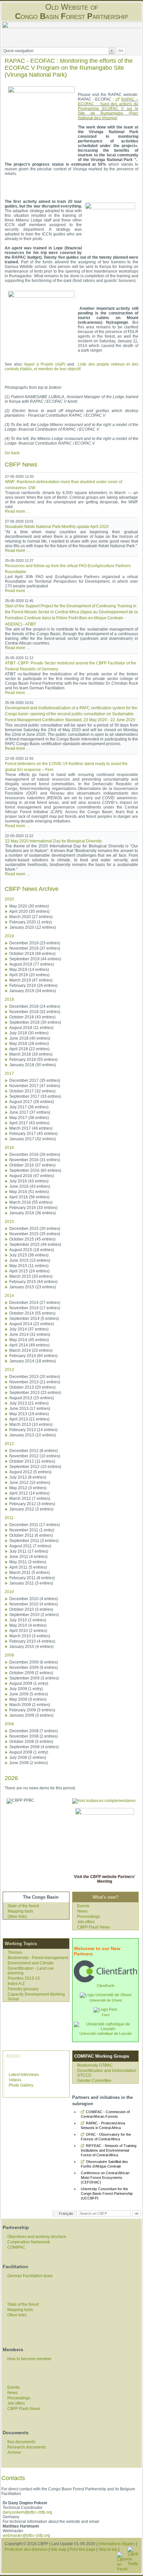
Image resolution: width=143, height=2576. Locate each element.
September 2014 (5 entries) (34, 1319)
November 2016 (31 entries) (35, 1160)
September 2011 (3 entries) (34, 1541)
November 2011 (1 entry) (32, 1530)
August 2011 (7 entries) (30, 1546)
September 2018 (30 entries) (35, 1022)
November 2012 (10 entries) (35, 1456)
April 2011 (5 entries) (28, 1567)
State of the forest (23, 1906)
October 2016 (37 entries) (32, 1165)
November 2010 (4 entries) (34, 1604)
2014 (9, 1296)
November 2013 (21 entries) (35, 1382)
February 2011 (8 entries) (32, 1578)
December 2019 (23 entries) (35, 943)
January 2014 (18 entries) (33, 1361)
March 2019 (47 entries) (31, 980)
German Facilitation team (30, 2276)
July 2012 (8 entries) (28, 1477)
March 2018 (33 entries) (31, 1054)
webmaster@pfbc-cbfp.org (26, 2535)
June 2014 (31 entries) (30, 1334)
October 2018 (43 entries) (32, 1017)
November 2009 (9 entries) (34, 1668)
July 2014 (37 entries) (29, 1329)
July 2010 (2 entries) (28, 1620)
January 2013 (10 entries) (33, 1435)
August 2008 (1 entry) (29, 1752)
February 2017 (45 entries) (33, 1134)
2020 (9, 899)
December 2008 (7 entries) (34, 1731)
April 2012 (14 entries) (29, 1493)
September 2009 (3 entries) (34, 1678)
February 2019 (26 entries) (33, 986)
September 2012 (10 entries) (35, 1467)
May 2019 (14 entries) (29, 970)
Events (83, 1906)
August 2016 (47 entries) (32, 1176)
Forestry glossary (23, 1989)
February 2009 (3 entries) (32, 1710)
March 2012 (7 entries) (30, 1499)
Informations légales (117, 2544)
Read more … (18, 511)
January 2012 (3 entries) (31, 1509)
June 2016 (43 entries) (30, 1186)
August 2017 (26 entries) (32, 1102)
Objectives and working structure (37, 2237)
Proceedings (89, 1917)
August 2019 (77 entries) (32, 964)
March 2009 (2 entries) (30, 1705)
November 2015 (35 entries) (35, 1234)
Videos (15, 2080)
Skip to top (108, 2549)
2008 (9, 1724)
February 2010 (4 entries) (32, 1641)
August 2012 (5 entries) (30, 1472)
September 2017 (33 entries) (35, 1096)
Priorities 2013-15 (24, 1978)
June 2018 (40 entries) (30, 1038)
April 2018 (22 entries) (29, 1049)
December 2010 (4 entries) (34, 1599)
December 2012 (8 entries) (34, 1451)
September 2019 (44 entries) (35, 959)
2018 (9, 999)
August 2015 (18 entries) (32, 1250)
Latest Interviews (24, 2075)
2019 (9, 936)
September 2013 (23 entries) (35, 1393)
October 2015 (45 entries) (32, 1239)
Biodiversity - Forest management (38, 1958)
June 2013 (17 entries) (30, 1409)
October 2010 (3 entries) (31, 1609)
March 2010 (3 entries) (30, 1636)
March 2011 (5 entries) (30, 1573)
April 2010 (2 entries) (28, 1631)
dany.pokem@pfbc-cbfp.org (27, 2512)
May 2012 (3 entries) (28, 1488)
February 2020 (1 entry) (31, 922)
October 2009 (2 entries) (31, 1673)
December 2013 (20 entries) (35, 1377)
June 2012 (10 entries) (30, 1483)
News (82, 1911)
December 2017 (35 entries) (35, 1080)
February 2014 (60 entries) (33, 1356)
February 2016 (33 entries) (33, 1208)
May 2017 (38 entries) (29, 1118)
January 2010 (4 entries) (31, 1647)
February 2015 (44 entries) (33, 1282)
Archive (14, 2452)
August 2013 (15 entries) (32, 1398)
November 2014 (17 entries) (35, 1308)
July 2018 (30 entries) (29, 1033)
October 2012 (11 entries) (32, 1461)
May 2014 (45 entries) (29, 1340)
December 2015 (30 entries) (35, 1229)
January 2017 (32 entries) (33, 1139)
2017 (9, 1073)
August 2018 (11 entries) (31, 1028)
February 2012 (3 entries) (32, 1504)
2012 (9, 1444)
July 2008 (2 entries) (28, 1758)
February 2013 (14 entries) (33, 1430)
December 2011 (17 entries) (35, 1525)
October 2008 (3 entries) (31, 1742)
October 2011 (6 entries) (31, 1535)
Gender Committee (94, 2081)
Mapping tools (20, 1911)
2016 (9, 1148)
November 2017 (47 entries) (35, 1086)
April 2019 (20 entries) (29, 975)
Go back (12, 453)
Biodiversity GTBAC (95, 2065)
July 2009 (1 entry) (26, 1689)
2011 (9, 1518)
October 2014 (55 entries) (32, 1313)
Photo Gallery (21, 2085)
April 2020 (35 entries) (29, 911)
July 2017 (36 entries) (29, 1107)
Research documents (27, 2447)
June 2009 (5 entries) (29, 1694)
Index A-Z (16, 1984)
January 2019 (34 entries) (33, 991)
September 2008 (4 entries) (34, 1747)
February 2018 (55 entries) (33, 1060)
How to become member (29, 2359)
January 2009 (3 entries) (31, 1715)
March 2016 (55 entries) (31, 1202)
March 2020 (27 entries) (31, 917)
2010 (9, 1592)
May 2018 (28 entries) (29, 1044)
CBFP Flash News (94, 1927)
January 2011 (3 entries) (31, 1583)
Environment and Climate (31, 1963)
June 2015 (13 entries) (30, 1260)
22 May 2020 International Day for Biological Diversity (53, 841)
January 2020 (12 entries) (33, 927)
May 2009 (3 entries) (28, 1699)
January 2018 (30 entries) (33, 1065)
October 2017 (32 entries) (32, 1091)
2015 (9, 1222)
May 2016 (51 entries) (29, 1192)
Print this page (82, 2549)
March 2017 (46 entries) (31, 1128)
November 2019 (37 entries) (35, 948)
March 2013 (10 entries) (31, 1424)
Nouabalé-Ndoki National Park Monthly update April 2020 (57, 527)
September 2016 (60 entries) (35, 1170)
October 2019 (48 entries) (32, 954)
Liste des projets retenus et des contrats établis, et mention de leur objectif (71, 367)
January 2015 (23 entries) (33, 1287)
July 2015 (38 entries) (29, 1255)
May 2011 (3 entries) (28, 1562)
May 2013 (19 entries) (29, 1414)
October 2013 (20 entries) (32, 1387)
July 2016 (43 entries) (29, 1181)
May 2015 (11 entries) (29, 1266)
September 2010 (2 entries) (34, 1615)
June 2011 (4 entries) (28, 1557)
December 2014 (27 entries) (35, 1303)
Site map (59, 2549)
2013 (9, 1370)
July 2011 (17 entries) (29, 1551)
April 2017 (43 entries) (29, 1123)
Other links (17, 1917)
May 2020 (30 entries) (29, 906)
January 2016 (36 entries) (33, 1213)
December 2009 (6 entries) (34, 1662)
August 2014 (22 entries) (32, 1324)
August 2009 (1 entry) (29, 1683)
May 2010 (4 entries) (28, 1625)
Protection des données (26, 2549)
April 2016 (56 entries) (29, 1197)
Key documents (21, 2442)
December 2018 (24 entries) (35, 1006)
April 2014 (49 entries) (29, 1345)
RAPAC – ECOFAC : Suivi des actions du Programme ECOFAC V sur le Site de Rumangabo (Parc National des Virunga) (108, 109)
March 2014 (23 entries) (31, 1350)
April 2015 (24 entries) (29, 1271)
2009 (9, 1655)
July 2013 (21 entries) (29, 1403)
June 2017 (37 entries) (30, 1112)
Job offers (86, 1922)
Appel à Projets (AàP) (45, 364)
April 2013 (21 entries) (29, 1419)
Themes (15, 1952)
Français (66, 2213)
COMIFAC (16, 2247)
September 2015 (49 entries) (35, 1245)
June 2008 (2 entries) (29, 1763)
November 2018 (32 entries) (35, 1012)
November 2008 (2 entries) (34, 1736)
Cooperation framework (29, 2242)
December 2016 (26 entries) (35, 1155)
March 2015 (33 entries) (31, 1276)
